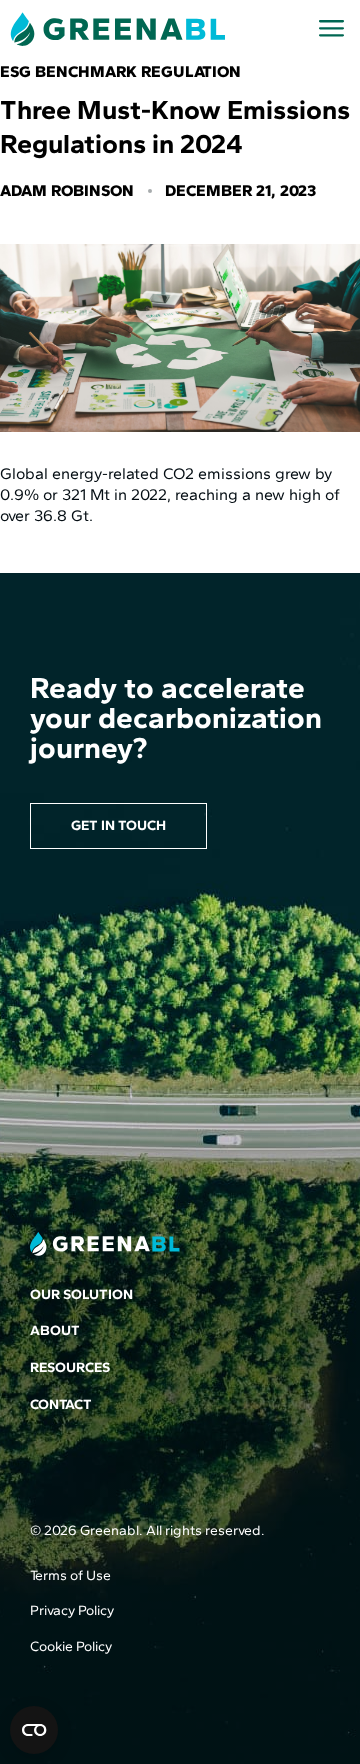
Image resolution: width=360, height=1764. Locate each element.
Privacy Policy (72, 1610)
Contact (61, 1404)
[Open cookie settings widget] (34, 1730)
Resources (70, 1367)
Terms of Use (70, 1575)
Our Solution (81, 1294)
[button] (332, 29)
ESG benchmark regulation (120, 71)
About (55, 1330)
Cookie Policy (71, 1646)
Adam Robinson (67, 190)
